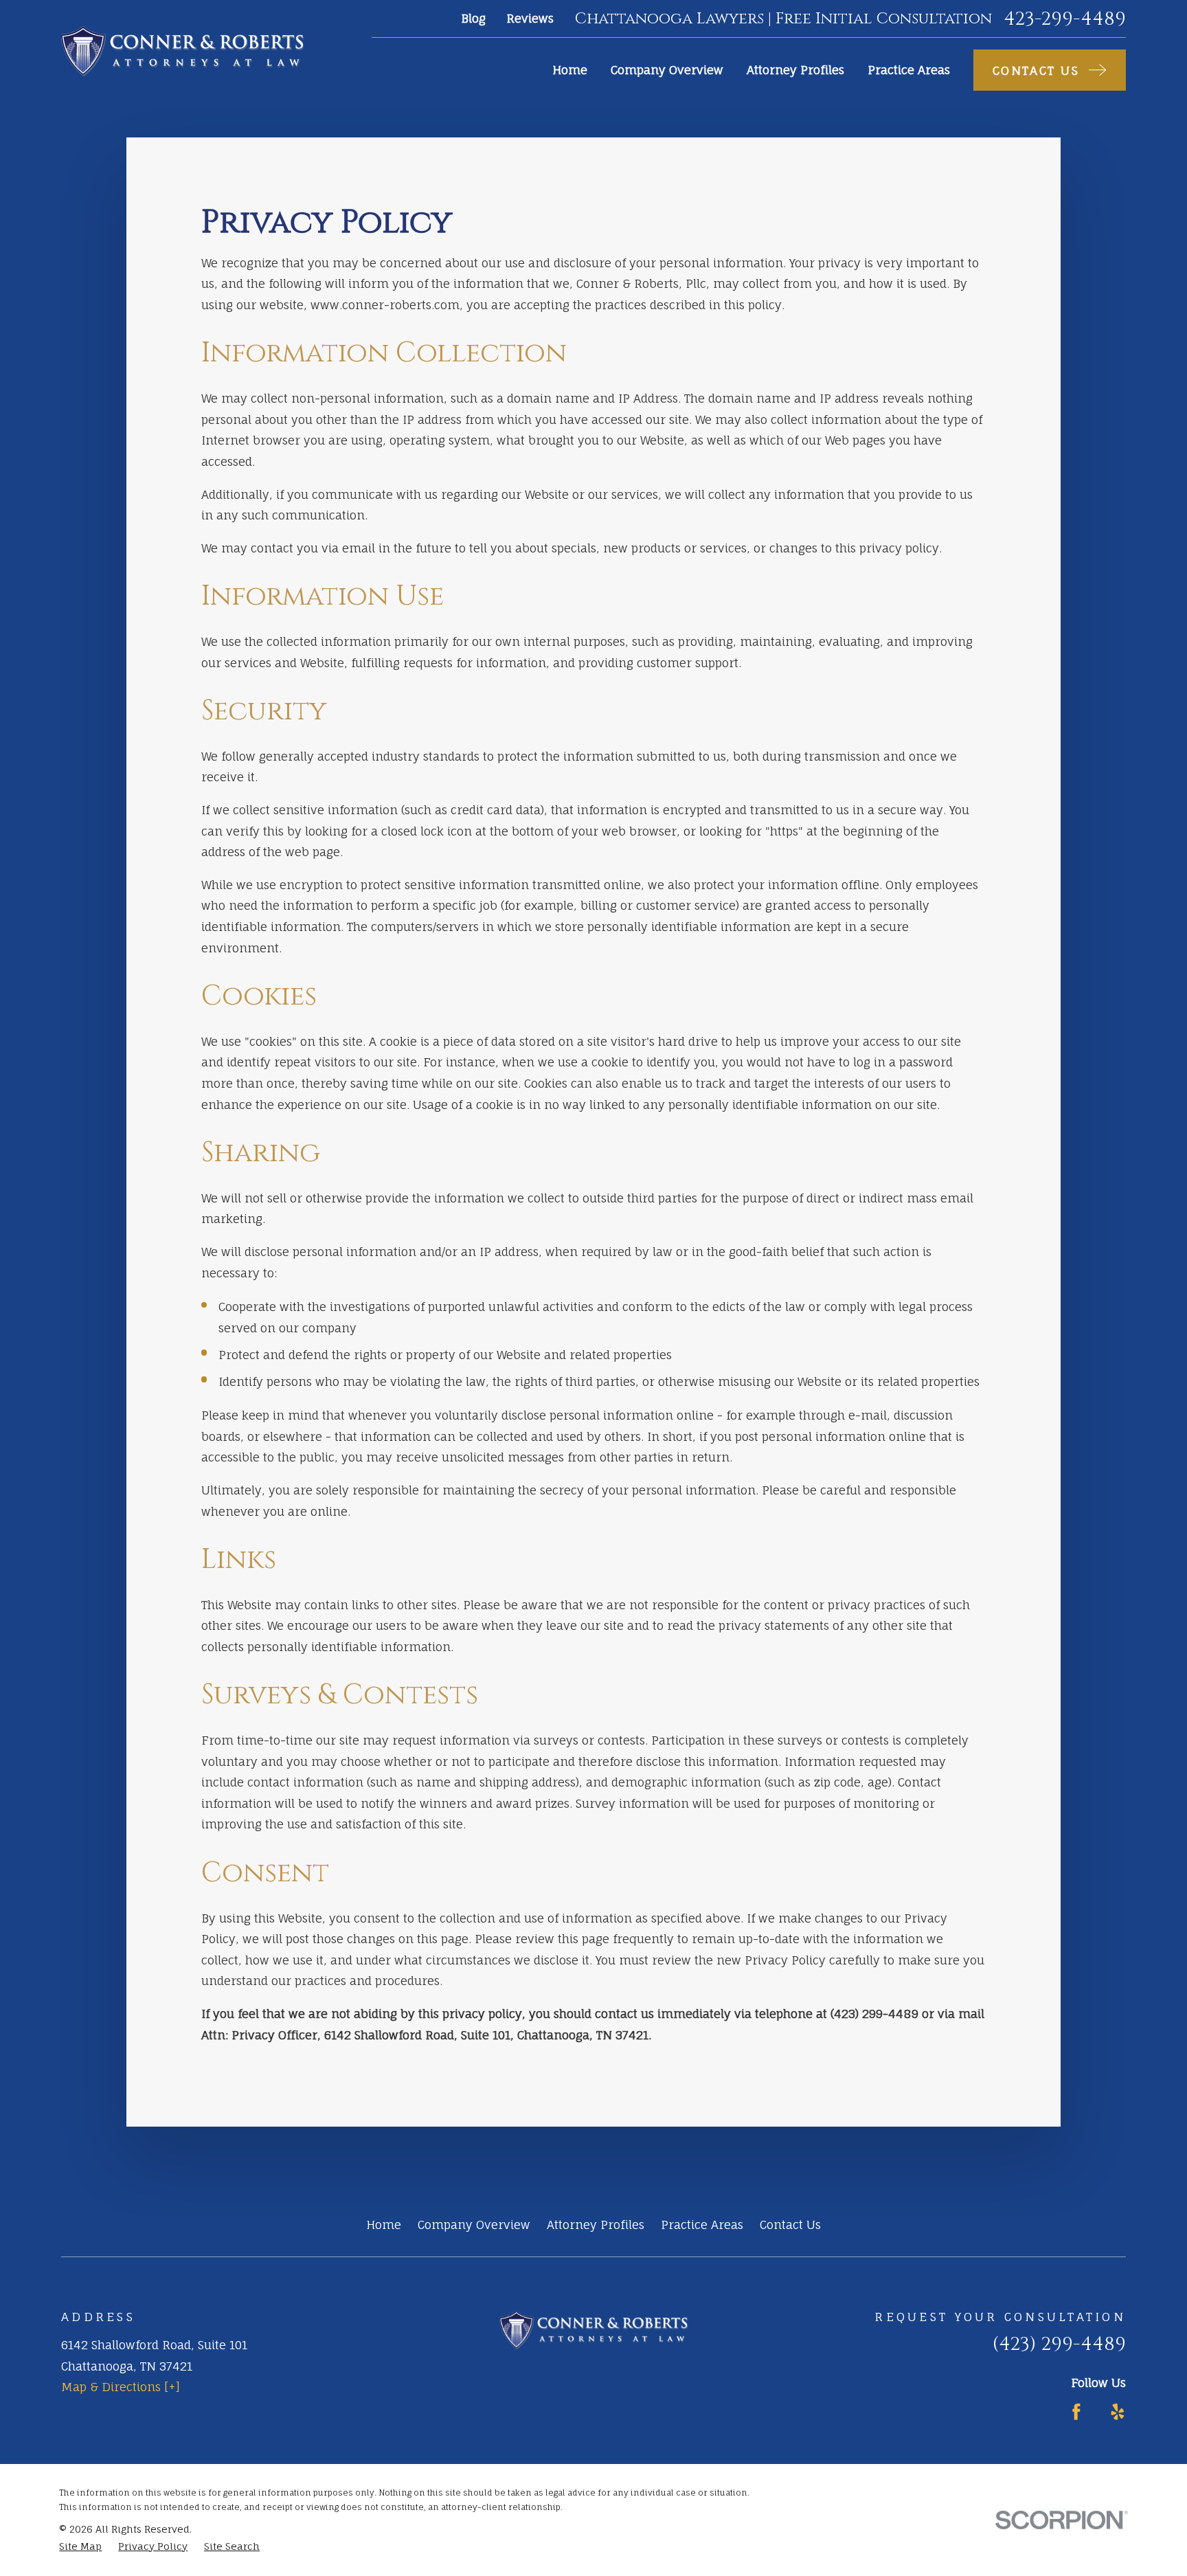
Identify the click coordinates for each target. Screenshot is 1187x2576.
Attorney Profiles (596, 2225)
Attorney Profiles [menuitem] (795, 70)
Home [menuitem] (570, 70)
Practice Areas (702, 2225)
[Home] (182, 51)
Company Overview (474, 2225)
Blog (473, 18)
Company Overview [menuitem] (667, 70)
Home (384, 2225)
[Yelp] (1118, 2412)
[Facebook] (1076, 2412)
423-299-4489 (1065, 19)
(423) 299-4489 (1059, 2344)
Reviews (530, 18)
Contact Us (790, 2225)
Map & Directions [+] (121, 2387)
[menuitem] (80, 2546)
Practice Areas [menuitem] (909, 70)
